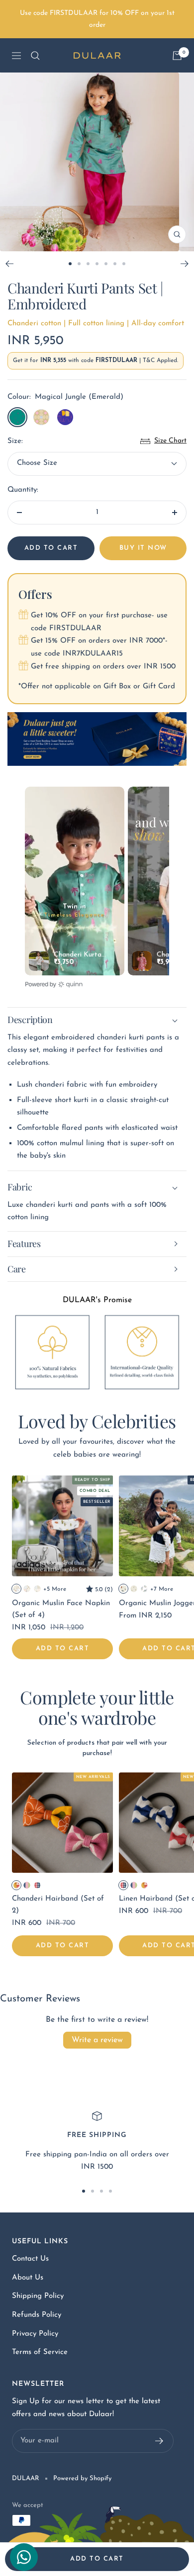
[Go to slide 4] (97, 264)
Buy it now (143, 548)
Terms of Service (40, 2352)
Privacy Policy (35, 2334)
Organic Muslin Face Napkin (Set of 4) (61, 1609)
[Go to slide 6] (115, 264)
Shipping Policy (38, 2296)
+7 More (162, 1589)
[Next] (185, 264)
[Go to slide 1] (70, 264)
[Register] (159, 2441)
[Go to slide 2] (79, 264)
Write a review (97, 2040)
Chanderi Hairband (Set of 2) (58, 1905)
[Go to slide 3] (88, 264)
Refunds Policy (37, 2315)
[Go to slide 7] (124, 264)
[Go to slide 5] (106, 264)
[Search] (35, 56)
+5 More (55, 1589)
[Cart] (177, 56)
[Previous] (9, 264)
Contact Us (30, 2259)
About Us (28, 2278)
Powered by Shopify (82, 2478)
